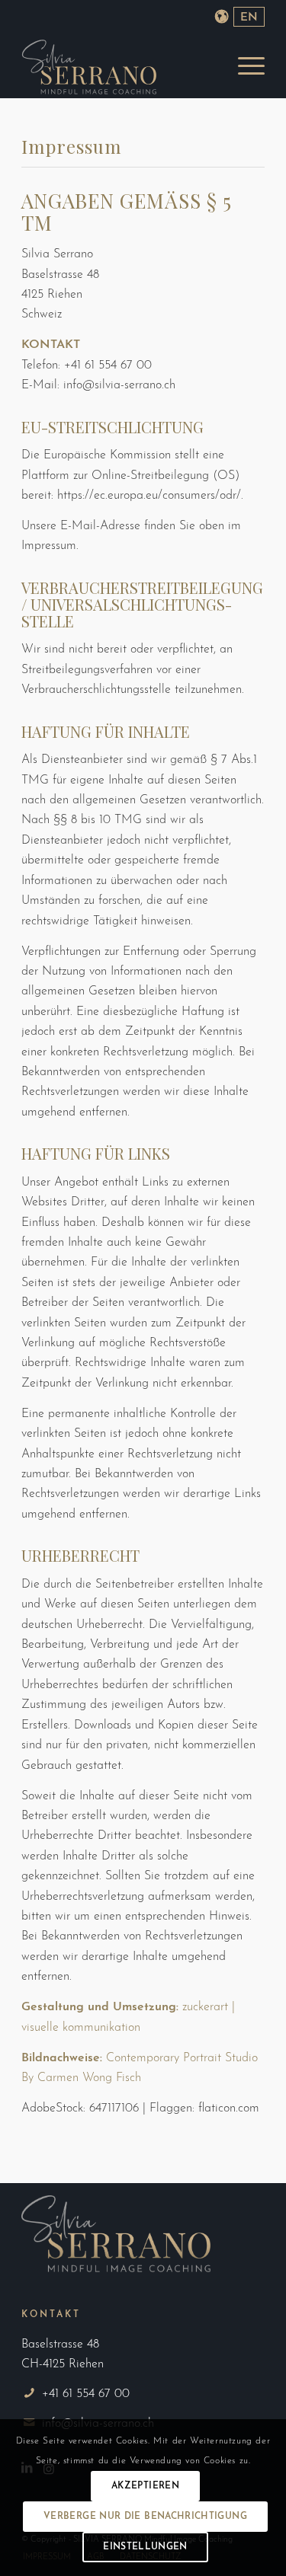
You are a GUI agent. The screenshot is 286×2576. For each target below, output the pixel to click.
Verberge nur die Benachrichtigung (145, 2517)
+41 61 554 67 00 (85, 2394)
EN (249, 18)
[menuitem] (244, 67)
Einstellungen (145, 2547)
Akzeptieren (145, 2486)
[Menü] (244, 67)
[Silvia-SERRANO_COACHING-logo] (119, 67)
